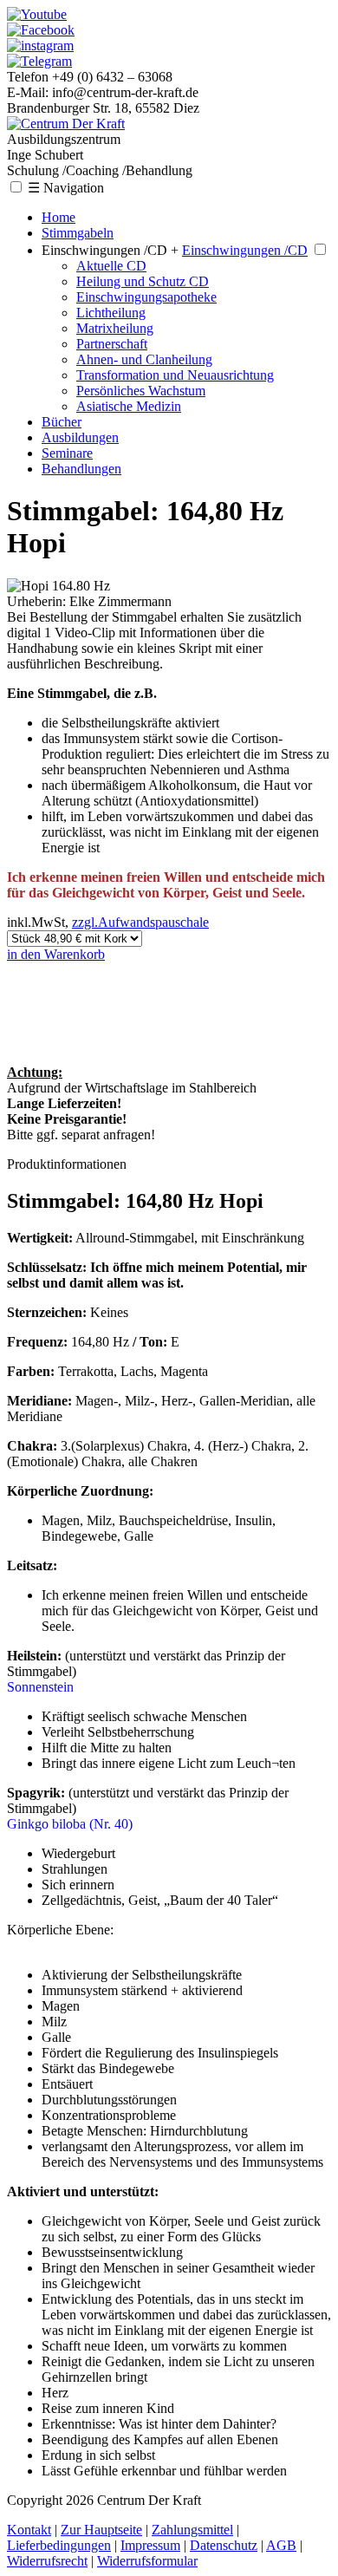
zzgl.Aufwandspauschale (140, 922)
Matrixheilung (115, 328)
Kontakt (29, 2530)
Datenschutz (224, 2545)
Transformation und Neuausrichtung (175, 375)
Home (58, 217)
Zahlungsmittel (192, 2530)
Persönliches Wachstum (141, 391)
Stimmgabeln (78, 233)
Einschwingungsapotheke (146, 297)
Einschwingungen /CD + (110, 250)
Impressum (150, 2545)
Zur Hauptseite (101, 2530)
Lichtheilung (111, 313)
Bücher (62, 422)
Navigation (66, 188)
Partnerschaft (112, 344)
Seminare (67, 453)
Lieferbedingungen (59, 2545)
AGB (281, 2545)
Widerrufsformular (147, 2561)
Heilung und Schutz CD (143, 281)
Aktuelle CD (111, 266)
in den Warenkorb (56, 954)
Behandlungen (81, 469)
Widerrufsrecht (47, 2561)
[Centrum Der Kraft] (66, 124)
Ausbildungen (80, 437)
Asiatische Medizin (129, 406)
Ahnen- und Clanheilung (144, 359)
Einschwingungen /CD (245, 250)
